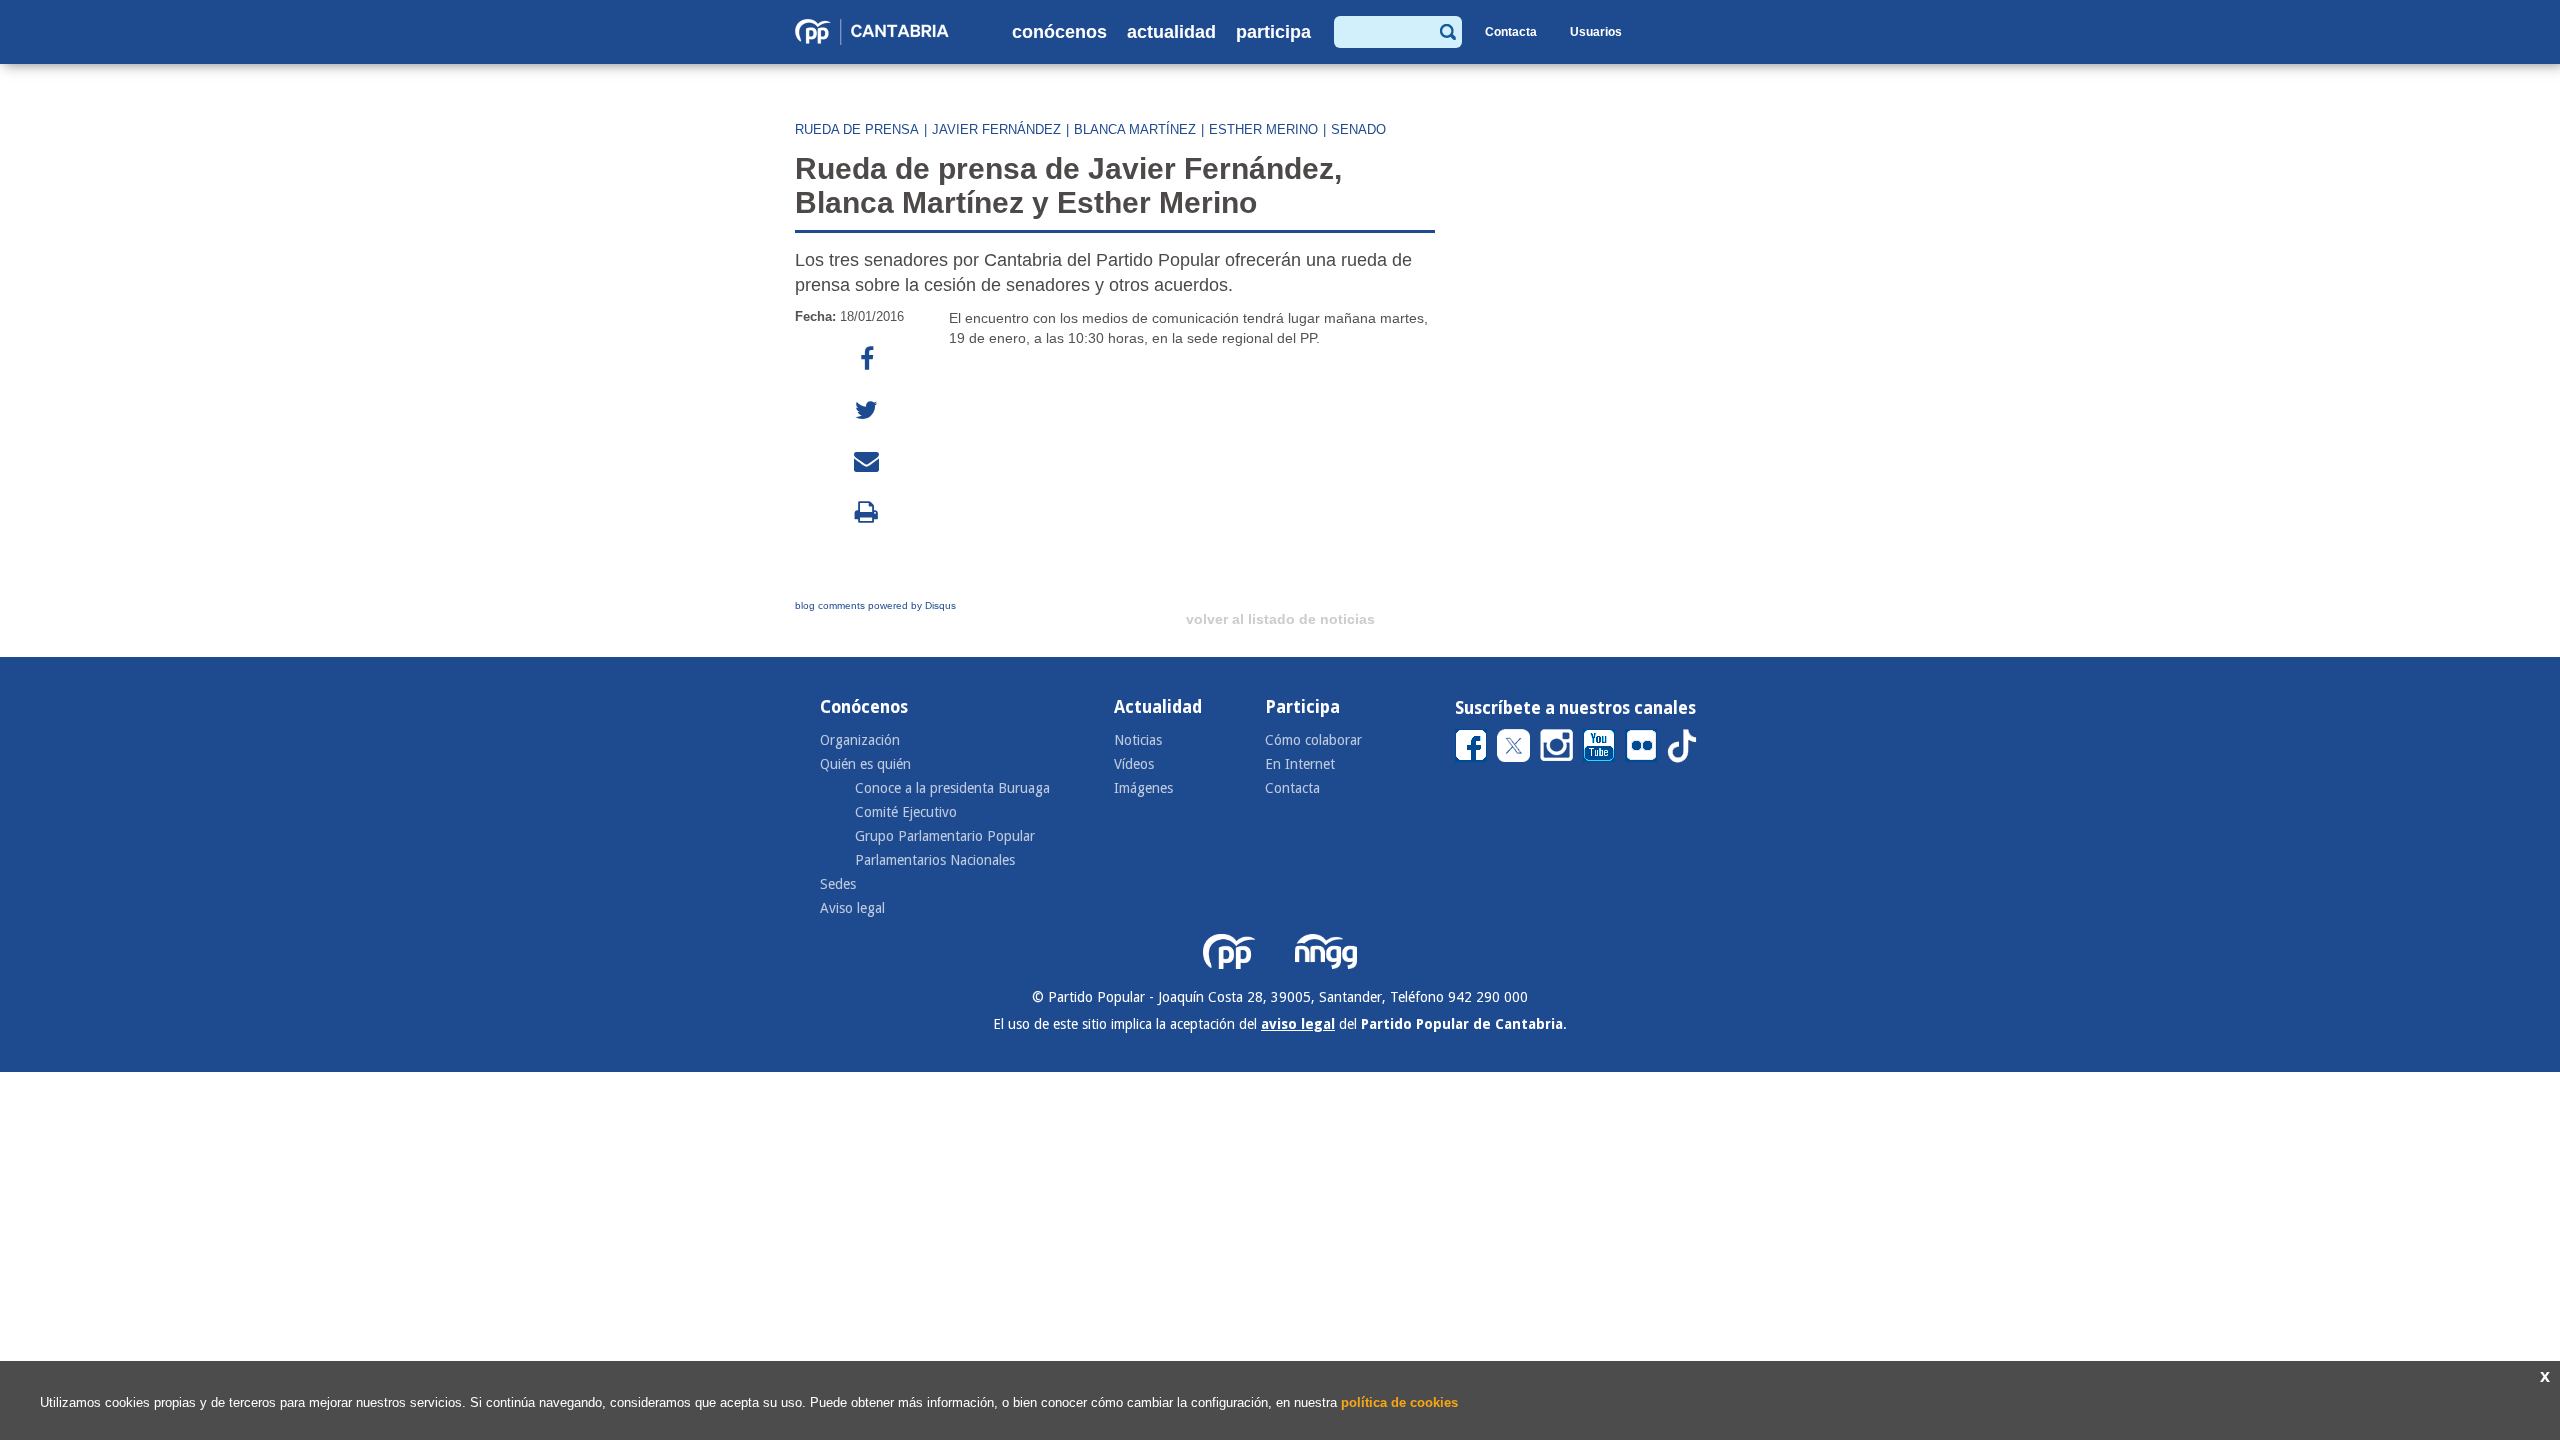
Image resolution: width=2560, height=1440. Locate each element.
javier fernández (996, 129)
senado (1358, 129)
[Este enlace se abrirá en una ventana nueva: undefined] (867, 359)
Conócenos (1059, 32)
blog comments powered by (875, 605)
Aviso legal (852, 908)
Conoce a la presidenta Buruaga (952, 788)
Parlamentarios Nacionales (935, 860)
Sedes (838, 884)
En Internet (1300, 764)
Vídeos (1134, 764)
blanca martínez (1135, 129)
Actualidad (1171, 32)
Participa (1273, 32)
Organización (860, 740)
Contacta (1511, 32)
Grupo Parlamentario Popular (945, 836)
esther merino (1263, 129)
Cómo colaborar (1313, 740)
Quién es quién (865, 764)
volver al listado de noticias (1280, 619)
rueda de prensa (857, 129)
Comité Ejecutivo (906, 812)
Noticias (1138, 740)
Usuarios (1596, 32)
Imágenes (1143, 788)
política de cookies (1399, 1402)
